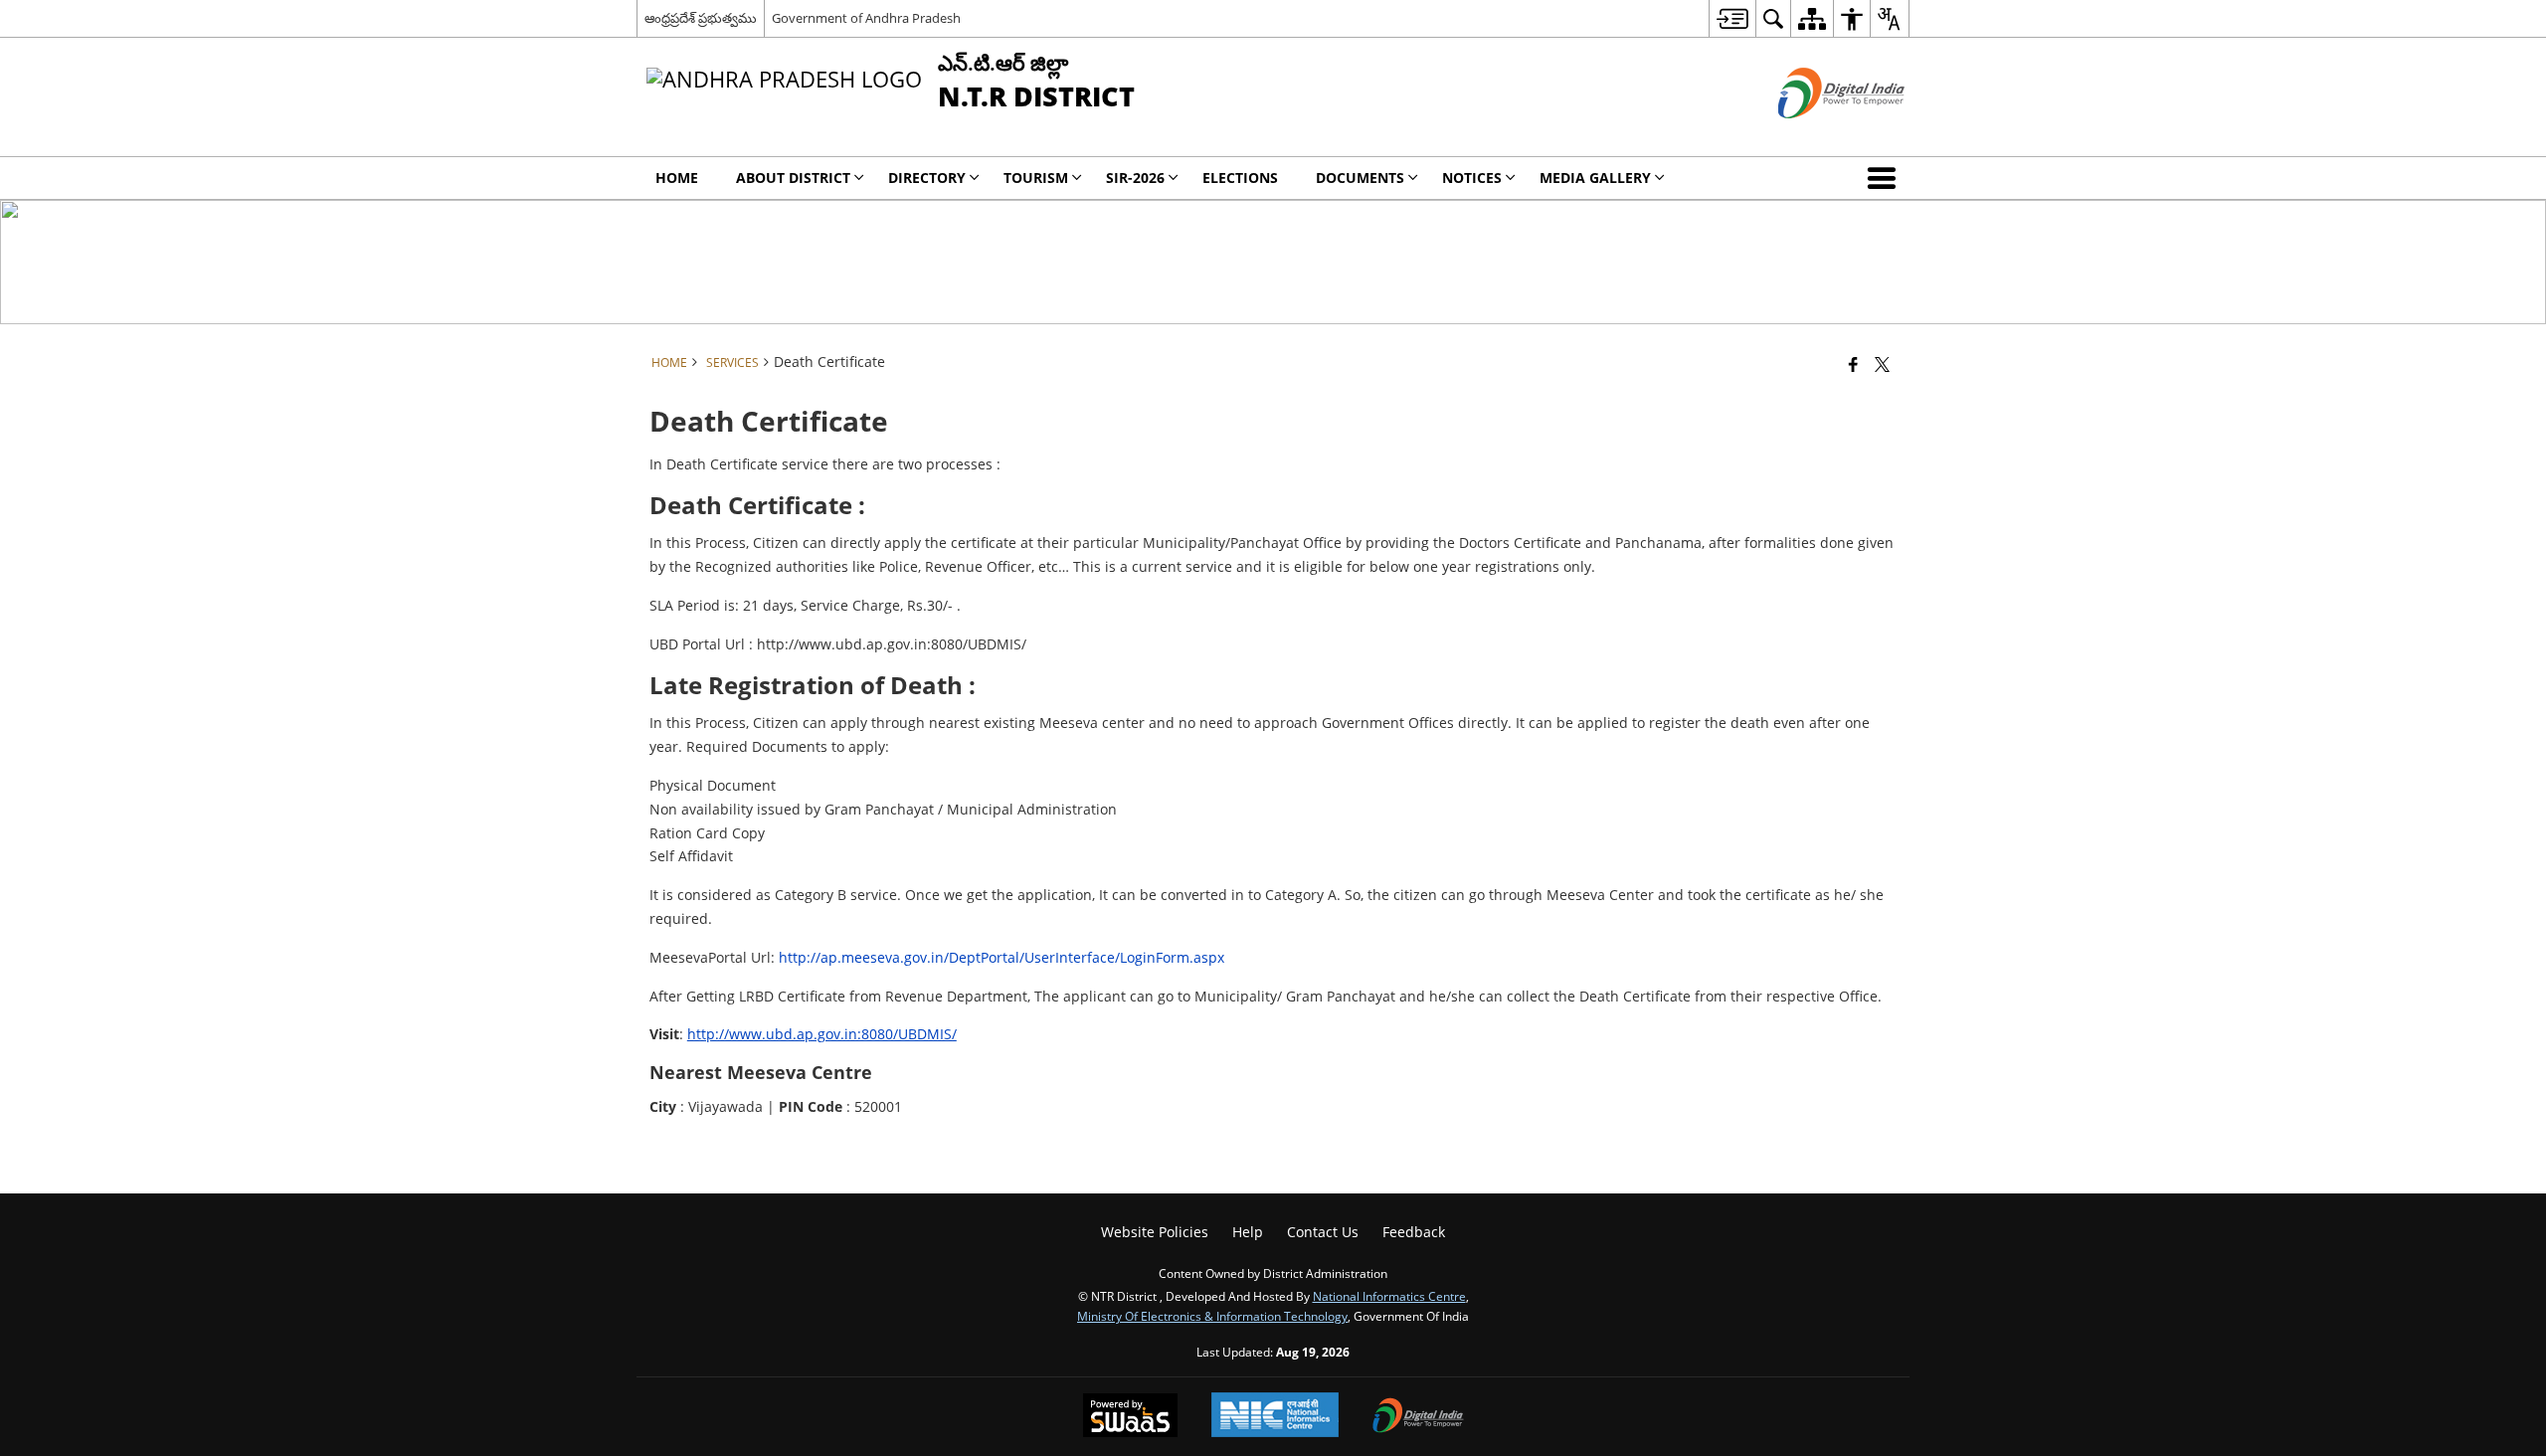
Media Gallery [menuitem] (1595, 178)
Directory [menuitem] (927, 178)
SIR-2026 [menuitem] (1135, 178)
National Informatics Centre (1389, 1296)
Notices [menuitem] (1472, 178)
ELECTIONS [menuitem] (1240, 178)
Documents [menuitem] (1360, 178)
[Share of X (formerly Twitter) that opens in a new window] (1882, 364)
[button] (1886, 178)
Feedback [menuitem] (1414, 1232)
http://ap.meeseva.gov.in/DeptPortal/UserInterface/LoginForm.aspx (1001, 957)
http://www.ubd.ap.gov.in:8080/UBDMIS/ (822, 1034)
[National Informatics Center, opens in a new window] (1275, 1417)
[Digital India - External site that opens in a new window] (1817, 135)
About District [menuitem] (793, 178)
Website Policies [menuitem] (1155, 1232)
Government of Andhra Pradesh (866, 18)
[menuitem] (1732, 18)
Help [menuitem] (1248, 1232)
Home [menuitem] (677, 178)
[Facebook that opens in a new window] (1853, 364)
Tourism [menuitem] (1036, 178)
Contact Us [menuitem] (1323, 1232)
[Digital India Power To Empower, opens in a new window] (1418, 1417)
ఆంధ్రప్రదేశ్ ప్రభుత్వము (701, 18)
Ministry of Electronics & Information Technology (1212, 1316)
